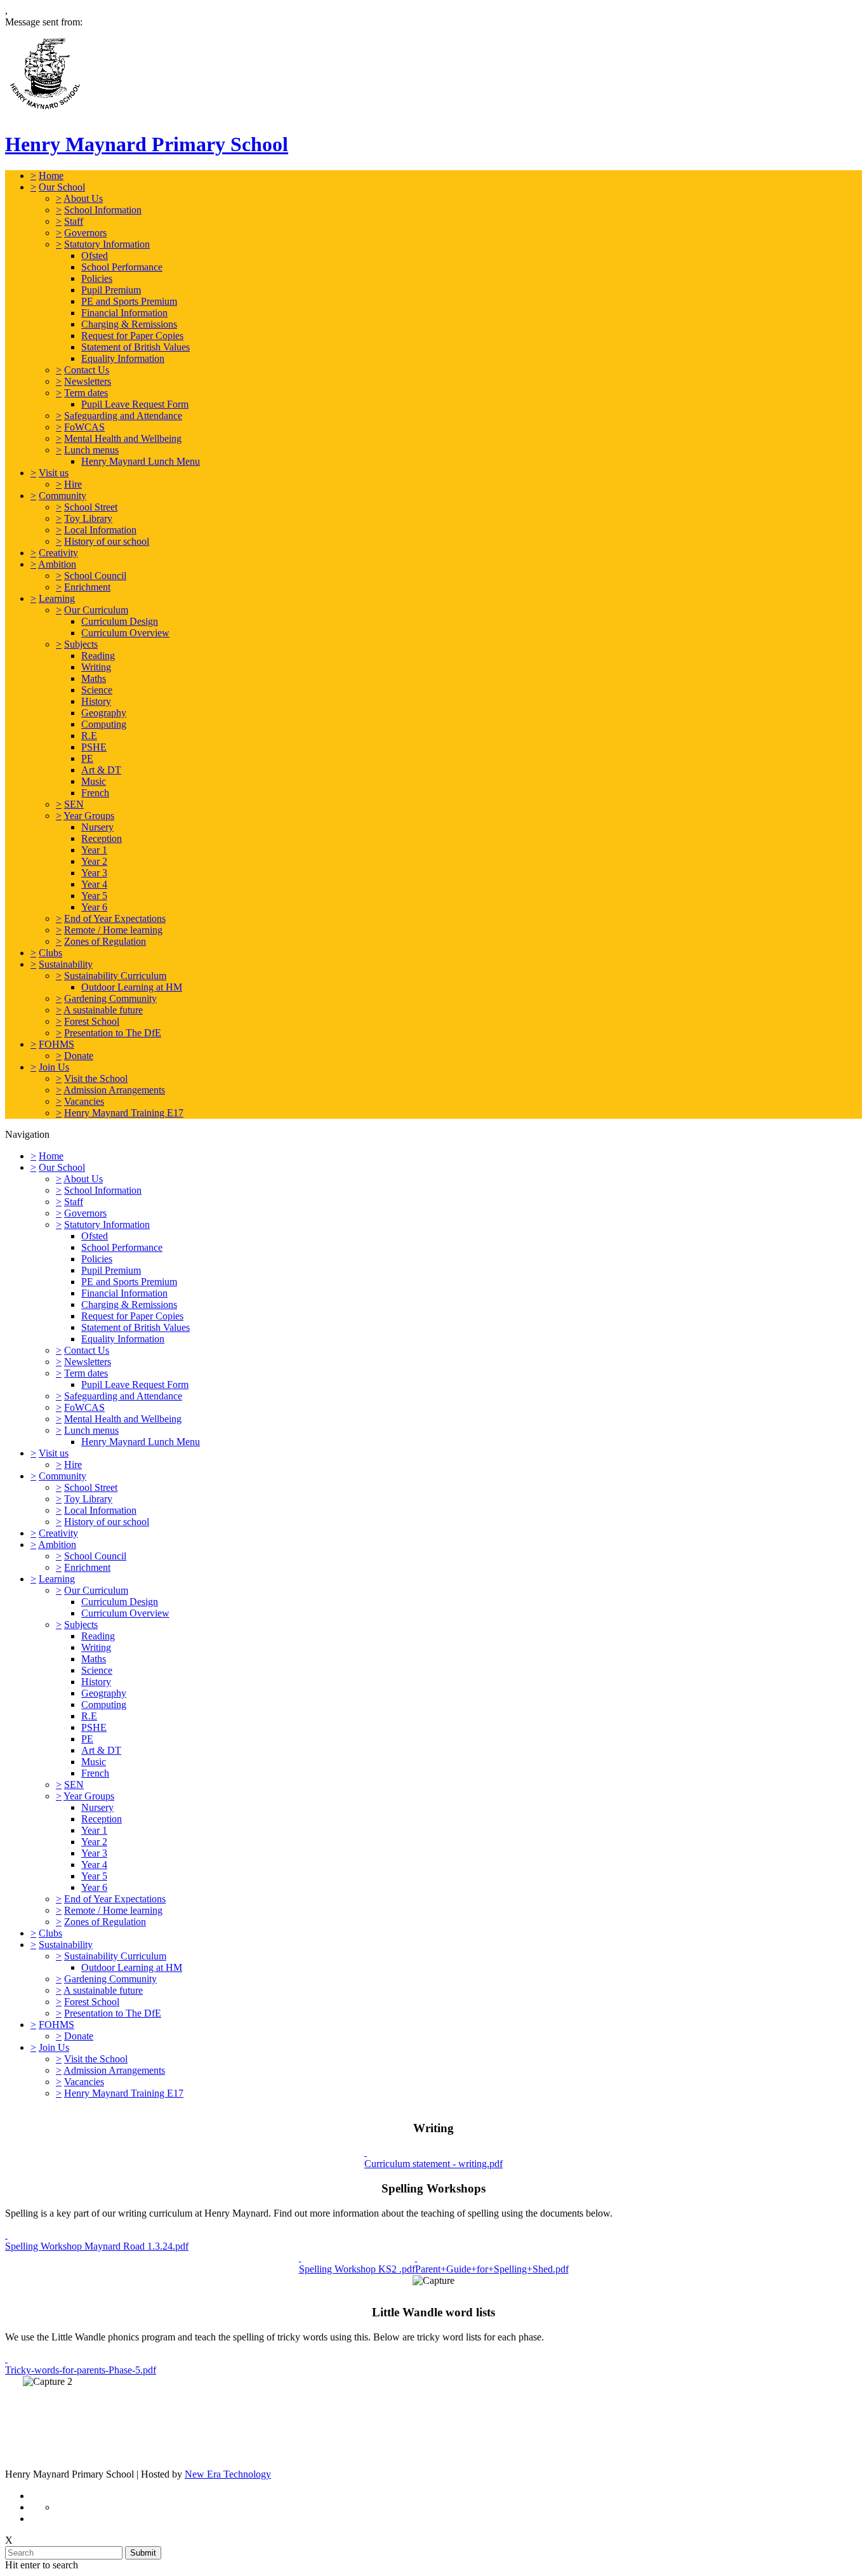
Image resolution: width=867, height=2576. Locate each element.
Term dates (86, 393)
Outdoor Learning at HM (132, 987)
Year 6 (94, 907)
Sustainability (66, 964)
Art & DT (101, 770)
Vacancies (84, 1101)
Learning (57, 598)
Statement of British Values (136, 347)
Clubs (50, 953)
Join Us (54, 1067)
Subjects (81, 644)
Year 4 (94, 884)
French (95, 793)
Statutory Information (107, 244)
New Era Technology (228, 2474)
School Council (95, 576)
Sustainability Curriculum (115, 976)
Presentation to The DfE (113, 1033)
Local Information (100, 530)
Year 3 (94, 873)
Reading (98, 656)
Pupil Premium (111, 290)
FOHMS (56, 1044)
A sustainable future (103, 1010)
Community (63, 496)
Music (94, 781)
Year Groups (89, 816)
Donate (79, 1056)
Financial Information (124, 313)
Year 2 (94, 861)
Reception (102, 838)
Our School (62, 187)
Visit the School (96, 1078)
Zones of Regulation (105, 941)
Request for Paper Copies (132, 336)
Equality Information (123, 358)
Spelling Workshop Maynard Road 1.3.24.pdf (97, 2246)
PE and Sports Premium (129, 301)
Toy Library (88, 518)
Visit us (54, 473)
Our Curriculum (96, 610)
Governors (85, 233)
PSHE (94, 747)
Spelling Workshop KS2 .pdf (357, 2269)
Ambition (57, 564)
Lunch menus (91, 450)
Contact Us (87, 370)
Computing (104, 724)
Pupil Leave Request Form (135, 404)
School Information (103, 210)
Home (51, 176)
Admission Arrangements (114, 1090)
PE (87, 758)
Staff (74, 221)
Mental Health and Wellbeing (123, 438)
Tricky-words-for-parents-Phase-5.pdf (81, 2370)
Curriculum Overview (125, 633)
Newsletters (88, 381)
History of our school (107, 541)
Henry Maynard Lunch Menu (141, 461)
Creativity (58, 553)
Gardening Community (110, 998)
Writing (96, 667)
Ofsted (95, 256)
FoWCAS (84, 427)
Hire (73, 484)
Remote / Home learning (113, 930)
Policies (97, 278)
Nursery (97, 827)
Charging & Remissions (129, 324)
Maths (94, 678)
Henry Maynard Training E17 (124, 1113)
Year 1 (94, 850)
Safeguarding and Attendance (123, 416)
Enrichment (87, 587)
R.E (89, 736)
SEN (74, 804)
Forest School (92, 1021)
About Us (83, 198)
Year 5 (94, 896)
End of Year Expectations (115, 918)
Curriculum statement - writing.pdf (433, 2164)
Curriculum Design (120, 621)
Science (97, 690)
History (96, 701)
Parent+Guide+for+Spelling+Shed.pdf (492, 2269)
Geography (104, 713)
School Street (91, 507)
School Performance (122, 267)
